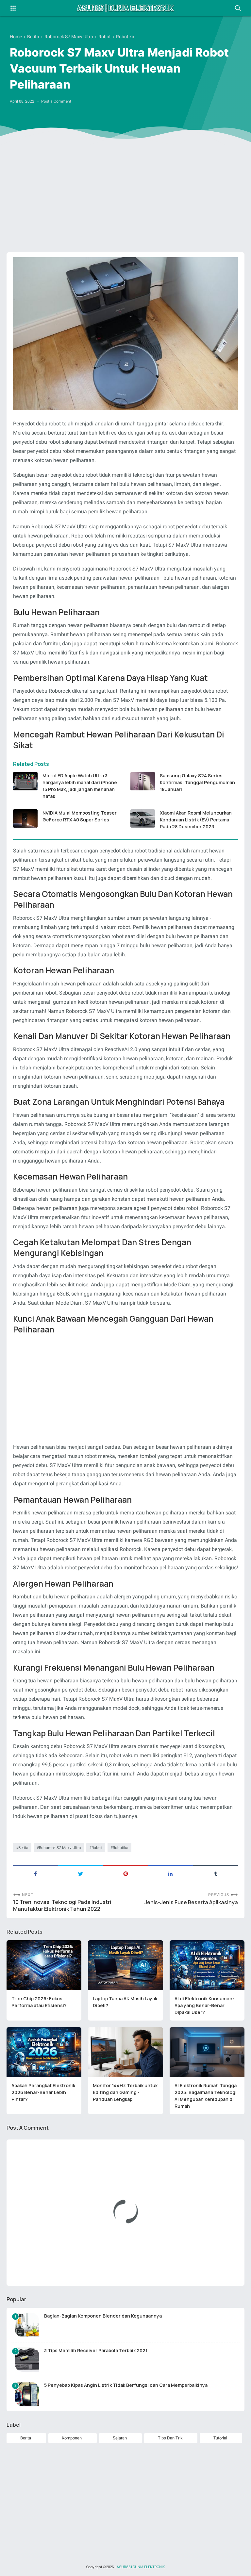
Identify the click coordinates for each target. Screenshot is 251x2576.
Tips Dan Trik (170, 2438)
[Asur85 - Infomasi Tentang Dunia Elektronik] (125, 8)
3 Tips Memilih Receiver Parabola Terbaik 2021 (96, 2350)
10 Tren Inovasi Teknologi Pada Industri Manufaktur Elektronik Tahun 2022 (62, 1906)
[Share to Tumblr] (215, 1873)
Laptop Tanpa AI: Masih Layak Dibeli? (125, 2002)
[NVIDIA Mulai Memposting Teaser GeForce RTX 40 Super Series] (25, 818)
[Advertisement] (125, 197)
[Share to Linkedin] (171, 1873)
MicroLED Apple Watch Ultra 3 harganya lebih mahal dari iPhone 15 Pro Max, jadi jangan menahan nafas (80, 786)
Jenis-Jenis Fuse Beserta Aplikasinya (191, 1902)
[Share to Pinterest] (125, 1873)
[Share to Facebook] (36, 1873)
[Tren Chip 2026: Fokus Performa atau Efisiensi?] (44, 1965)
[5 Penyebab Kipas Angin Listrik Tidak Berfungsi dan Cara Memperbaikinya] (27, 2394)
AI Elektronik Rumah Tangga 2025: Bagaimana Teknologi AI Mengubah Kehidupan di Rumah (206, 2096)
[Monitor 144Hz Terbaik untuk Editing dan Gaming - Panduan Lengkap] (125, 2052)
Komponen (72, 2438)
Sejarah (120, 2438)
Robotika (121, 1848)
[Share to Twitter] (81, 1873)
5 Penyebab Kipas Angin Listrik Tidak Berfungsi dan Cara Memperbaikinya (126, 2385)
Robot (97, 1848)
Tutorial (220, 2438)
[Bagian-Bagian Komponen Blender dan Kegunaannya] (27, 2325)
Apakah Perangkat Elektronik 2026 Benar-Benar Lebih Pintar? (43, 2092)
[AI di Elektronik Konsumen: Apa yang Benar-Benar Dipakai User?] (207, 1965)
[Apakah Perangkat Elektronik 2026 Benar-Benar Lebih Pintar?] (44, 2052)
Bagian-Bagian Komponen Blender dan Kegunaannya (103, 2316)
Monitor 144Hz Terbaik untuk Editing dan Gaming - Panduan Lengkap (125, 2092)
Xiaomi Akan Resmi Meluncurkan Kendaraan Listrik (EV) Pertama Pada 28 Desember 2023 (196, 820)
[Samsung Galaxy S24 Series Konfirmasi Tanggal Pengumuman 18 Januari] (143, 781)
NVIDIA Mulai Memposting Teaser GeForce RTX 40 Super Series (80, 816)
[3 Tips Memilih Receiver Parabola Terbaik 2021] (27, 2360)
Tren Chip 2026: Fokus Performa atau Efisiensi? (39, 2002)
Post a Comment (56, 101)
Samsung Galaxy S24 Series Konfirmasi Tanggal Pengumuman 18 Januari (197, 782)
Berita (23, 1848)
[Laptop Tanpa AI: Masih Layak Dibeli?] (125, 1965)
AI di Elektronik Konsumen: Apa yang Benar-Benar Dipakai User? (204, 2005)
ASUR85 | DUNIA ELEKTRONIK (141, 2567)
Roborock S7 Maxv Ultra (60, 1848)
